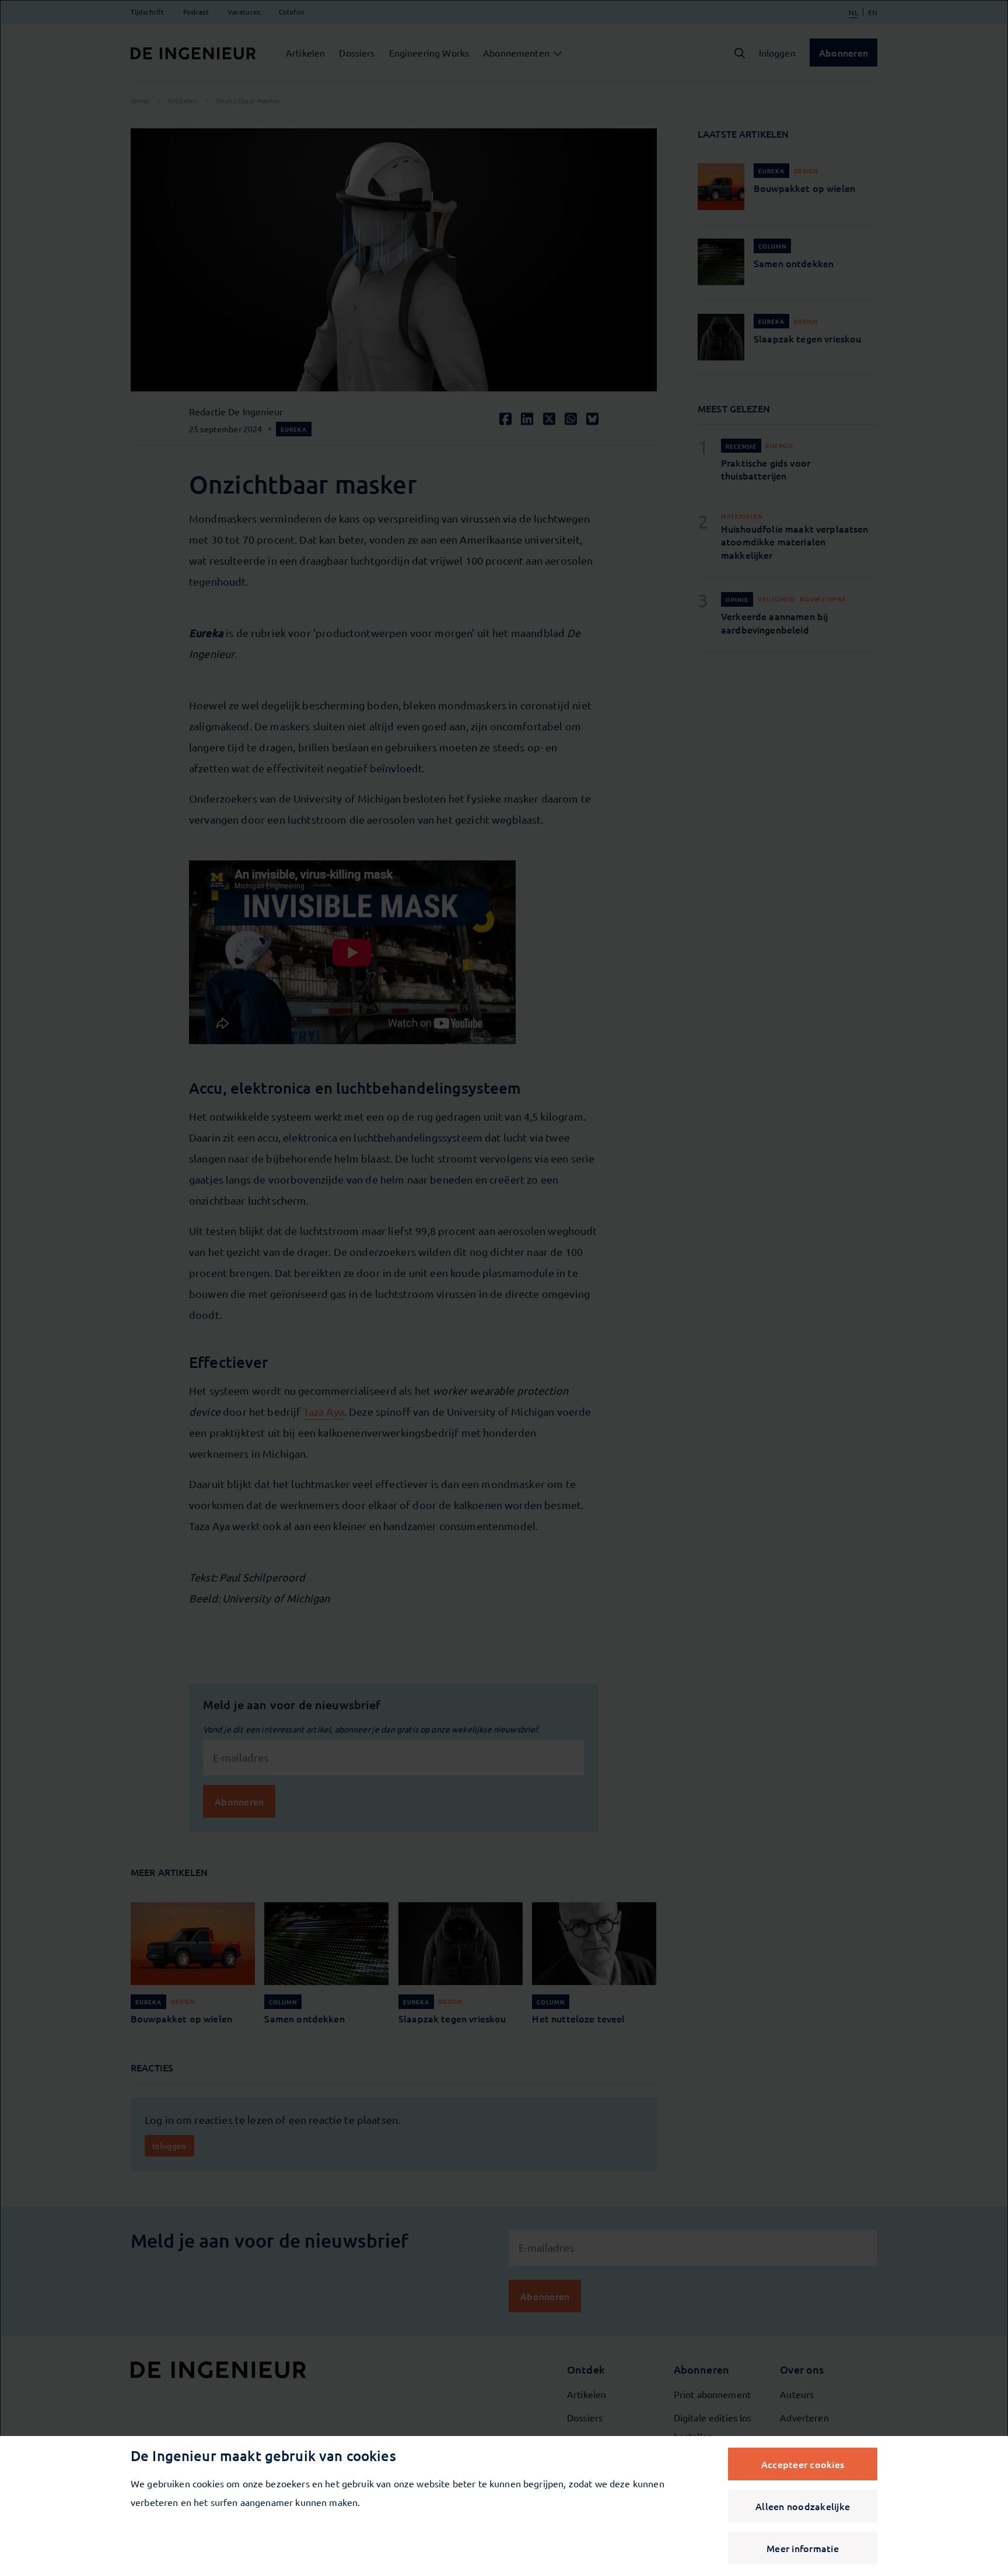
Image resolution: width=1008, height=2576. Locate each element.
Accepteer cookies (803, 2464)
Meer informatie (803, 2548)
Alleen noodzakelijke (803, 2506)
